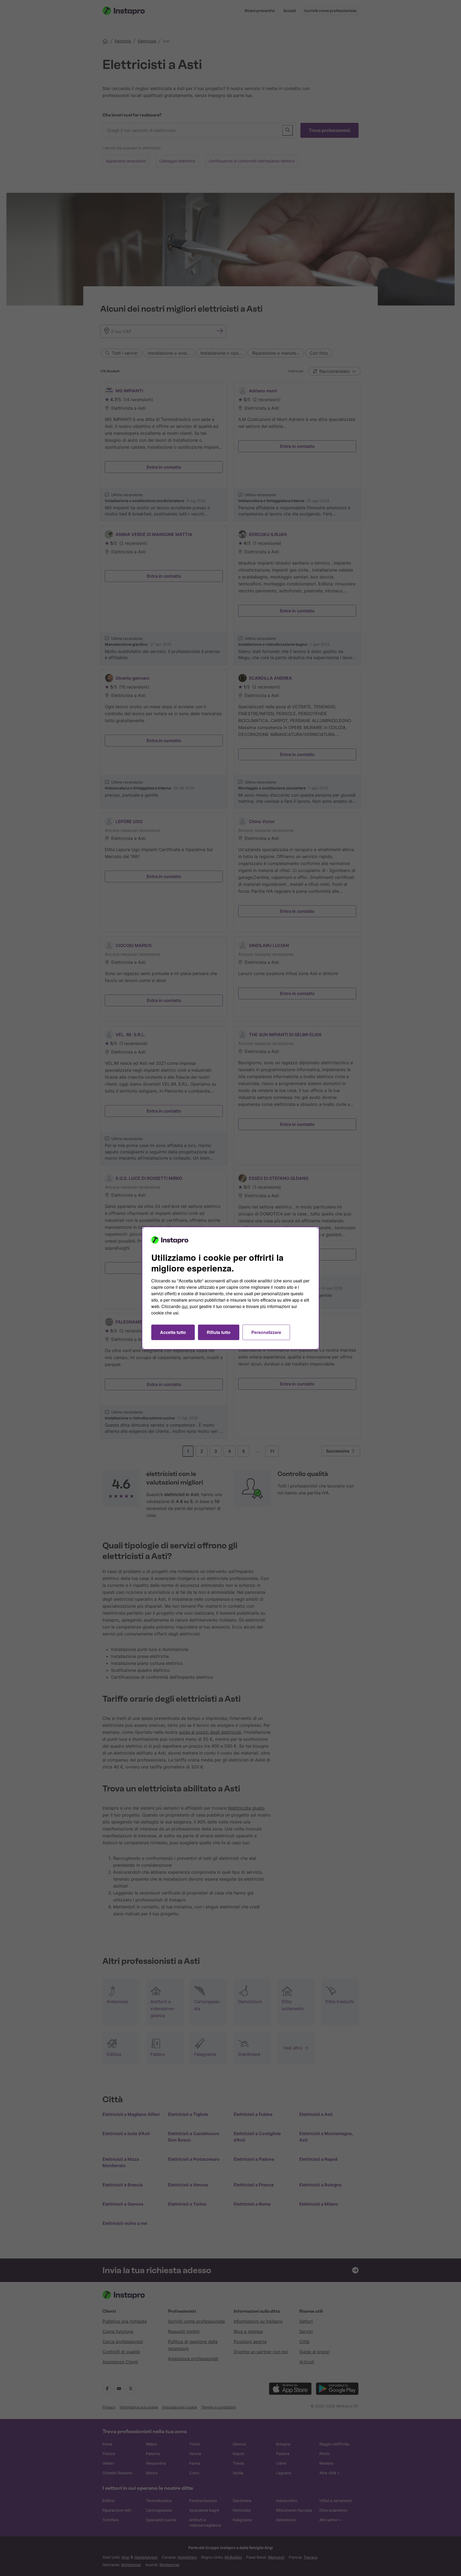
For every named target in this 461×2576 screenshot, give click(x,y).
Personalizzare (266, 1332)
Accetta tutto (173, 1332)
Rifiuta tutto (219, 1332)
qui (185, 1306)
